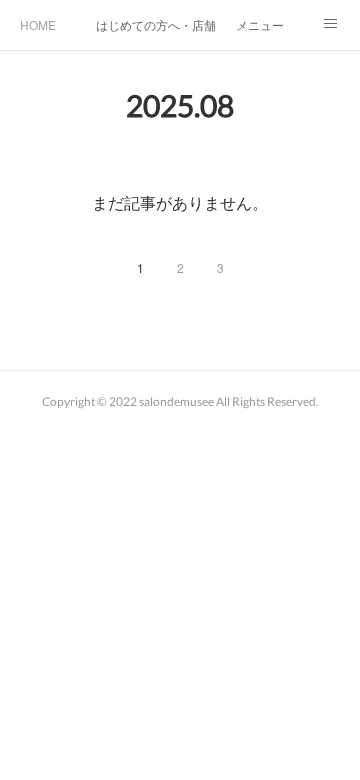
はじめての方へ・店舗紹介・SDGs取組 (156, 24)
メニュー (260, 24)
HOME (38, 24)
